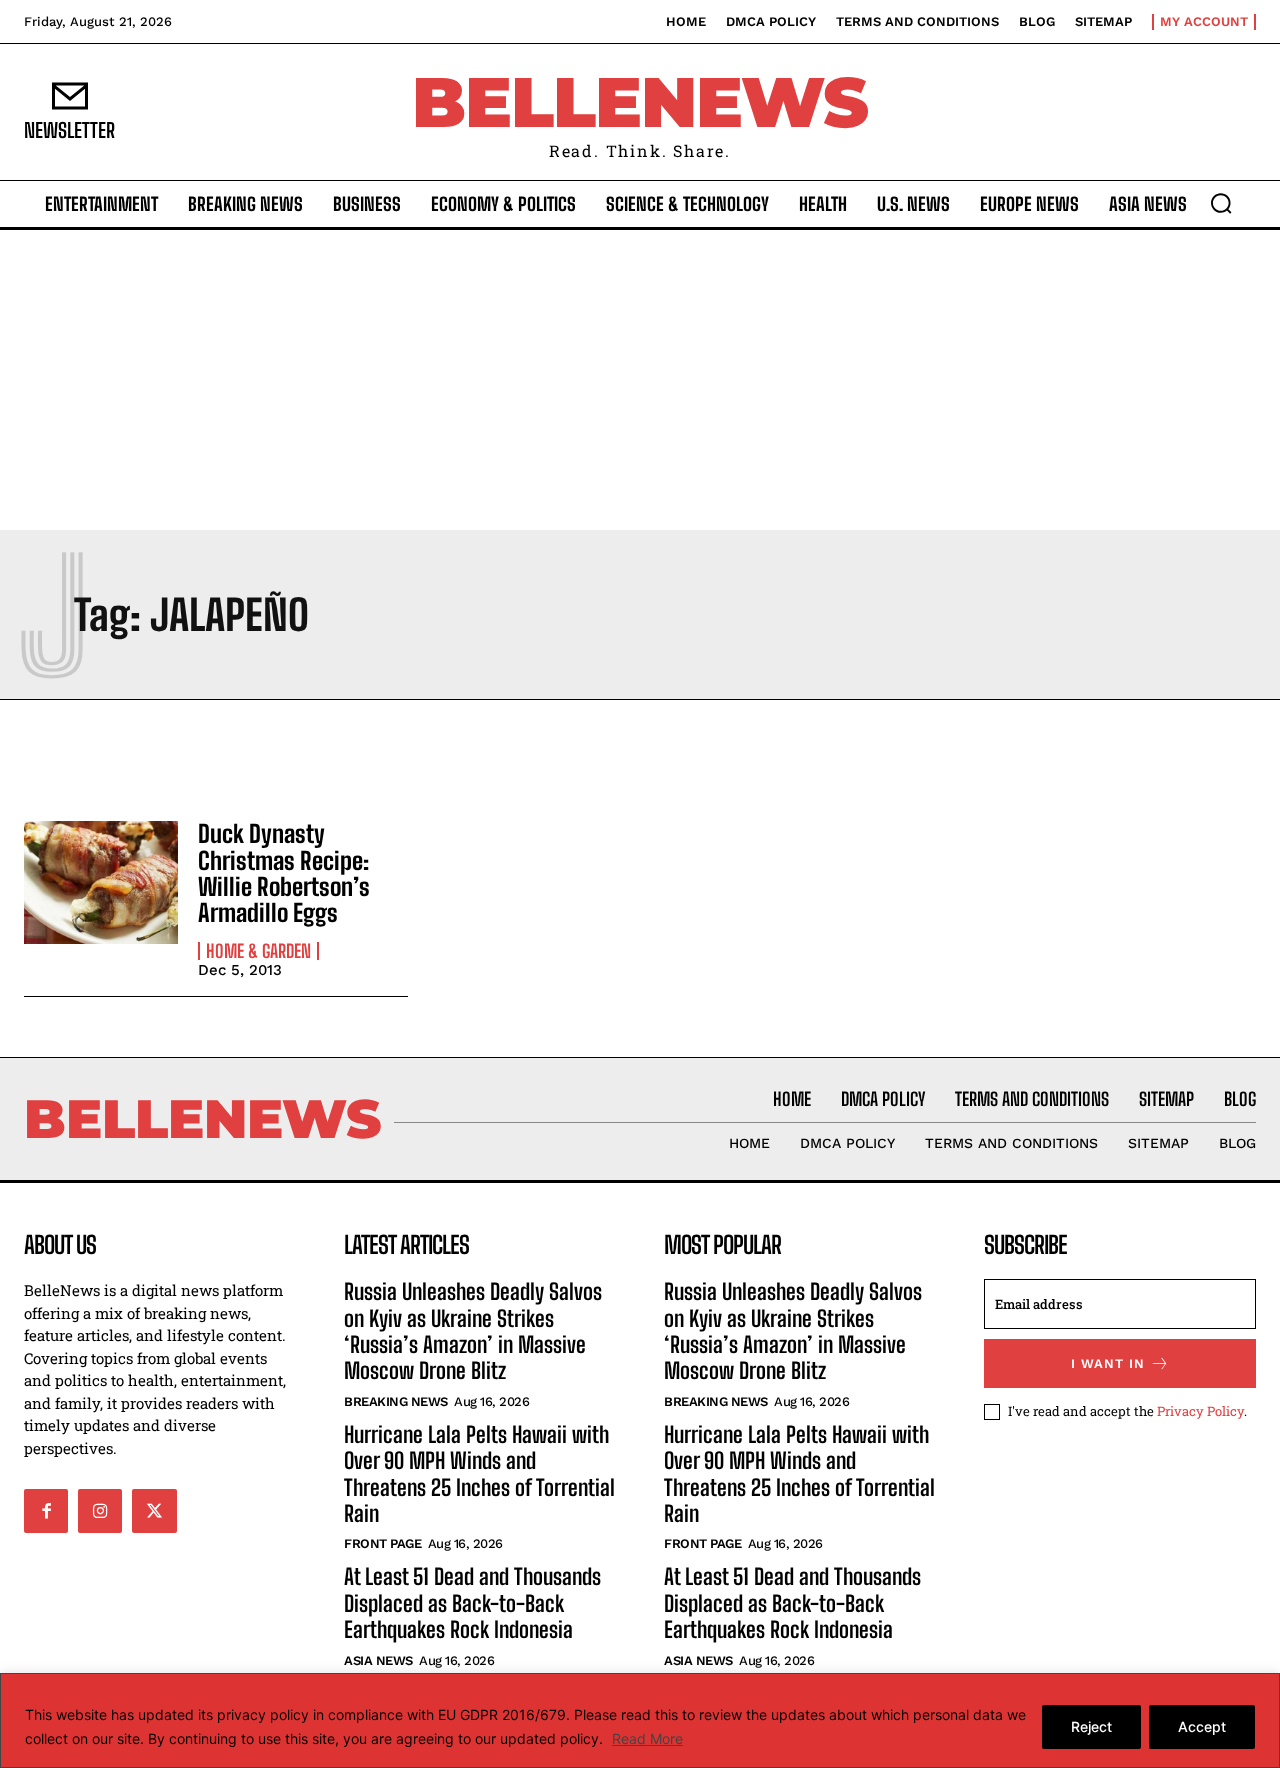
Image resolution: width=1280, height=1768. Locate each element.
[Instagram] (100, 1511)
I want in (1108, 1363)
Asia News (378, 1660)
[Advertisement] (640, 380)
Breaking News (396, 1401)
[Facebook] (46, 1511)
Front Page (382, 1543)
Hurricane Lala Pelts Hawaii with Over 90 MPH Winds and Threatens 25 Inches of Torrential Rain (479, 1474)
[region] (640, 1720)
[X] (154, 1511)
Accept (1202, 1726)
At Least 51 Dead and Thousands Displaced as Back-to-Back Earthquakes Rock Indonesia (472, 1603)
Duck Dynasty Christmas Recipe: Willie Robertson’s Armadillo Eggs (284, 873)
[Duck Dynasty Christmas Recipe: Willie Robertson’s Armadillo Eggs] (101, 882)
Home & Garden (258, 951)
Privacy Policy (1200, 1411)
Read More (647, 1738)
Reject (1091, 1726)
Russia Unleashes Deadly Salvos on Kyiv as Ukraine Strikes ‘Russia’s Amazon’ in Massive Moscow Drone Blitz (473, 1331)
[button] (1221, 203)
